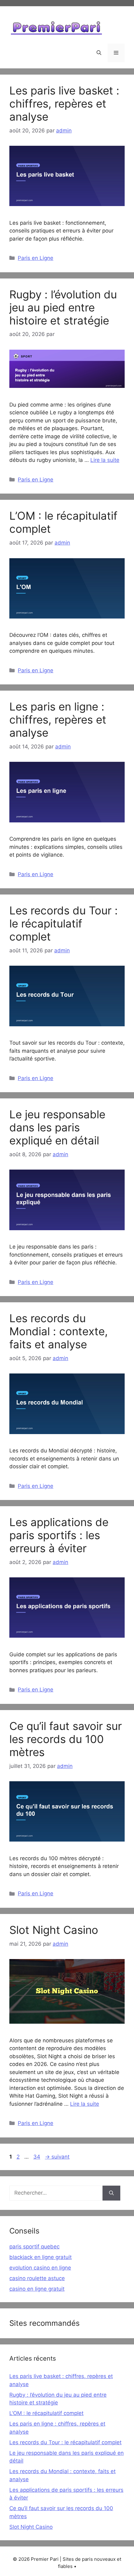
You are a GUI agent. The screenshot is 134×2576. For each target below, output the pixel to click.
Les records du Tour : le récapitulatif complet (64, 923)
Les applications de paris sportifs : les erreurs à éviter (59, 1535)
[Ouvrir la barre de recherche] (99, 53)
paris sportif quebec (34, 2247)
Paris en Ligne (36, 258)
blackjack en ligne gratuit (41, 2257)
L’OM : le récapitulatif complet (46, 2413)
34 (37, 2157)
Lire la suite (105, 460)
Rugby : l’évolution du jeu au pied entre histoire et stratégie (63, 307)
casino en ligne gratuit (37, 2289)
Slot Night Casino (54, 1930)
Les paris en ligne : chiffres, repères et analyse (58, 720)
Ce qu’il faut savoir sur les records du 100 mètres (66, 1739)
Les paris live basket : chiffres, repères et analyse (64, 103)
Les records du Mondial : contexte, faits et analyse (59, 1331)
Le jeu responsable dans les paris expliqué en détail (57, 1127)
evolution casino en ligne (40, 2268)
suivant (57, 2157)
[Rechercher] (111, 2193)
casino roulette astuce (37, 2278)
